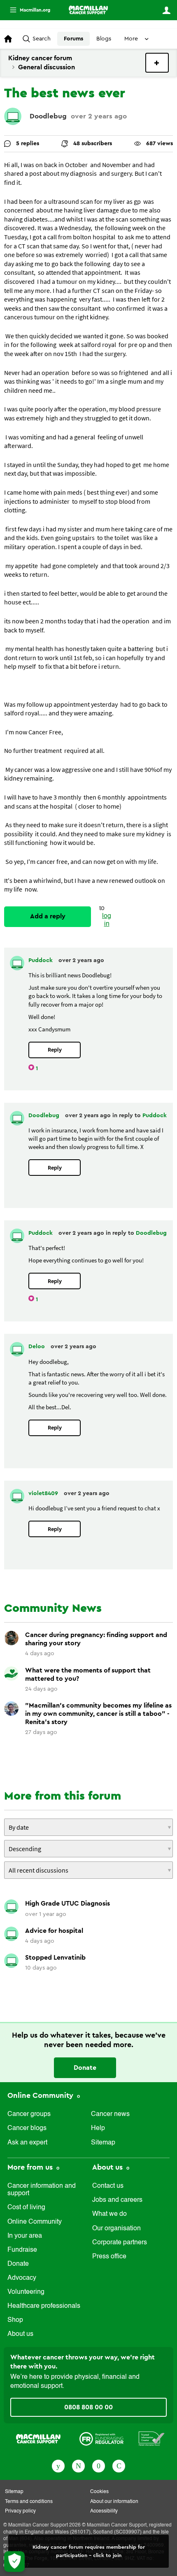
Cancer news (110, 2114)
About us (20, 2334)
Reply (55, 1050)
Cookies (99, 2492)
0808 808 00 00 (88, 2407)
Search (42, 39)
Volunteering (26, 2292)
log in (107, 920)
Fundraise (22, 2250)
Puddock (41, 960)
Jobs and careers (117, 2200)
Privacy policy (20, 2511)
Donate (85, 2068)
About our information (114, 2502)
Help (98, 2128)
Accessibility (104, 2511)
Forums (73, 39)
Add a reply (48, 916)
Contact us (108, 2186)
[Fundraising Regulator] (101, 2438)
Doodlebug (48, 116)
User (166, 10)
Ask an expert (27, 2143)
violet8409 (44, 1493)
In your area (25, 2236)
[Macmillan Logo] (38, 2438)
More (27, 10)
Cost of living (26, 2208)
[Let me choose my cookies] (14, 2562)
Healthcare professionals (44, 2306)
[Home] (88, 10)
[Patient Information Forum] (152, 2438)
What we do (109, 2214)
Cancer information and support (42, 2190)
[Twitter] (78, 2465)
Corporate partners (120, 2243)
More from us (31, 2167)
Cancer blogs (27, 2128)
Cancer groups (29, 2114)
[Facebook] (58, 2465)
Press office (109, 2257)
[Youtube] (99, 2465)
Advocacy (22, 2278)
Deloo (37, 1347)
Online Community (41, 2095)
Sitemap (103, 2143)
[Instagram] (119, 2465)
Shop (15, 2320)
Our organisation (116, 2229)
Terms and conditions (29, 2502)
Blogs (104, 39)
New (157, 63)
